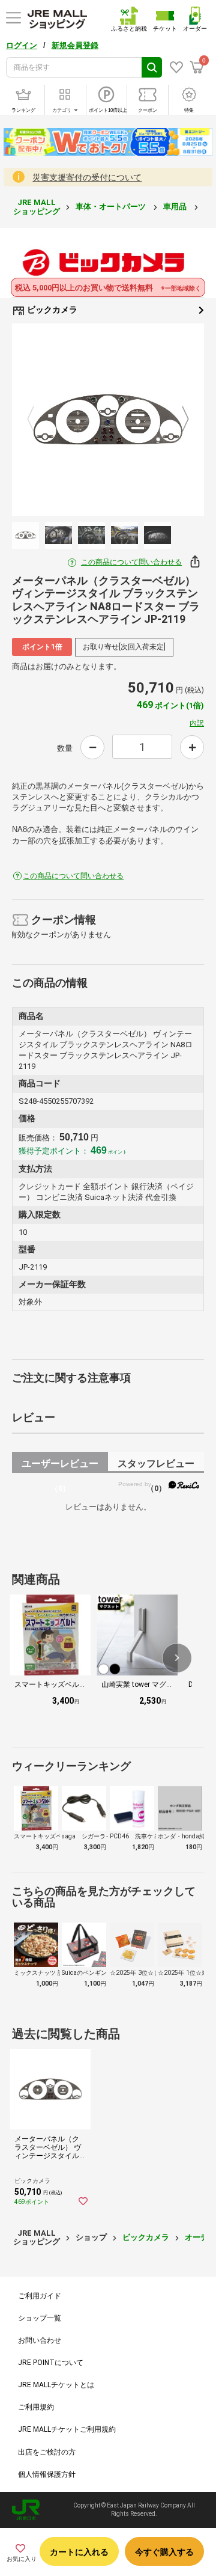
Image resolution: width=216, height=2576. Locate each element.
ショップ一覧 (40, 2318)
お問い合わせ (40, 2340)
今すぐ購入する (164, 2552)
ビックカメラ (51, 310)
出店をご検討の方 (47, 2452)
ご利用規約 (36, 2407)
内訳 (197, 723)
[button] (177, 1658)
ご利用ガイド (40, 2296)
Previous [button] (38, 420)
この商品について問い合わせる (131, 562)
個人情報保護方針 (47, 2474)
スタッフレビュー (156, 1465)
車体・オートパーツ (112, 207)
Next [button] (178, 420)
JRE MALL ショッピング (37, 207)
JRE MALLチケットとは (56, 2385)
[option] (108, 420)
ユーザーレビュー (60, 1465)
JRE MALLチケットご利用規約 (67, 2429)
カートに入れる (79, 2552)
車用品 (176, 207)
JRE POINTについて (51, 2363)
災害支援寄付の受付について (87, 177)
